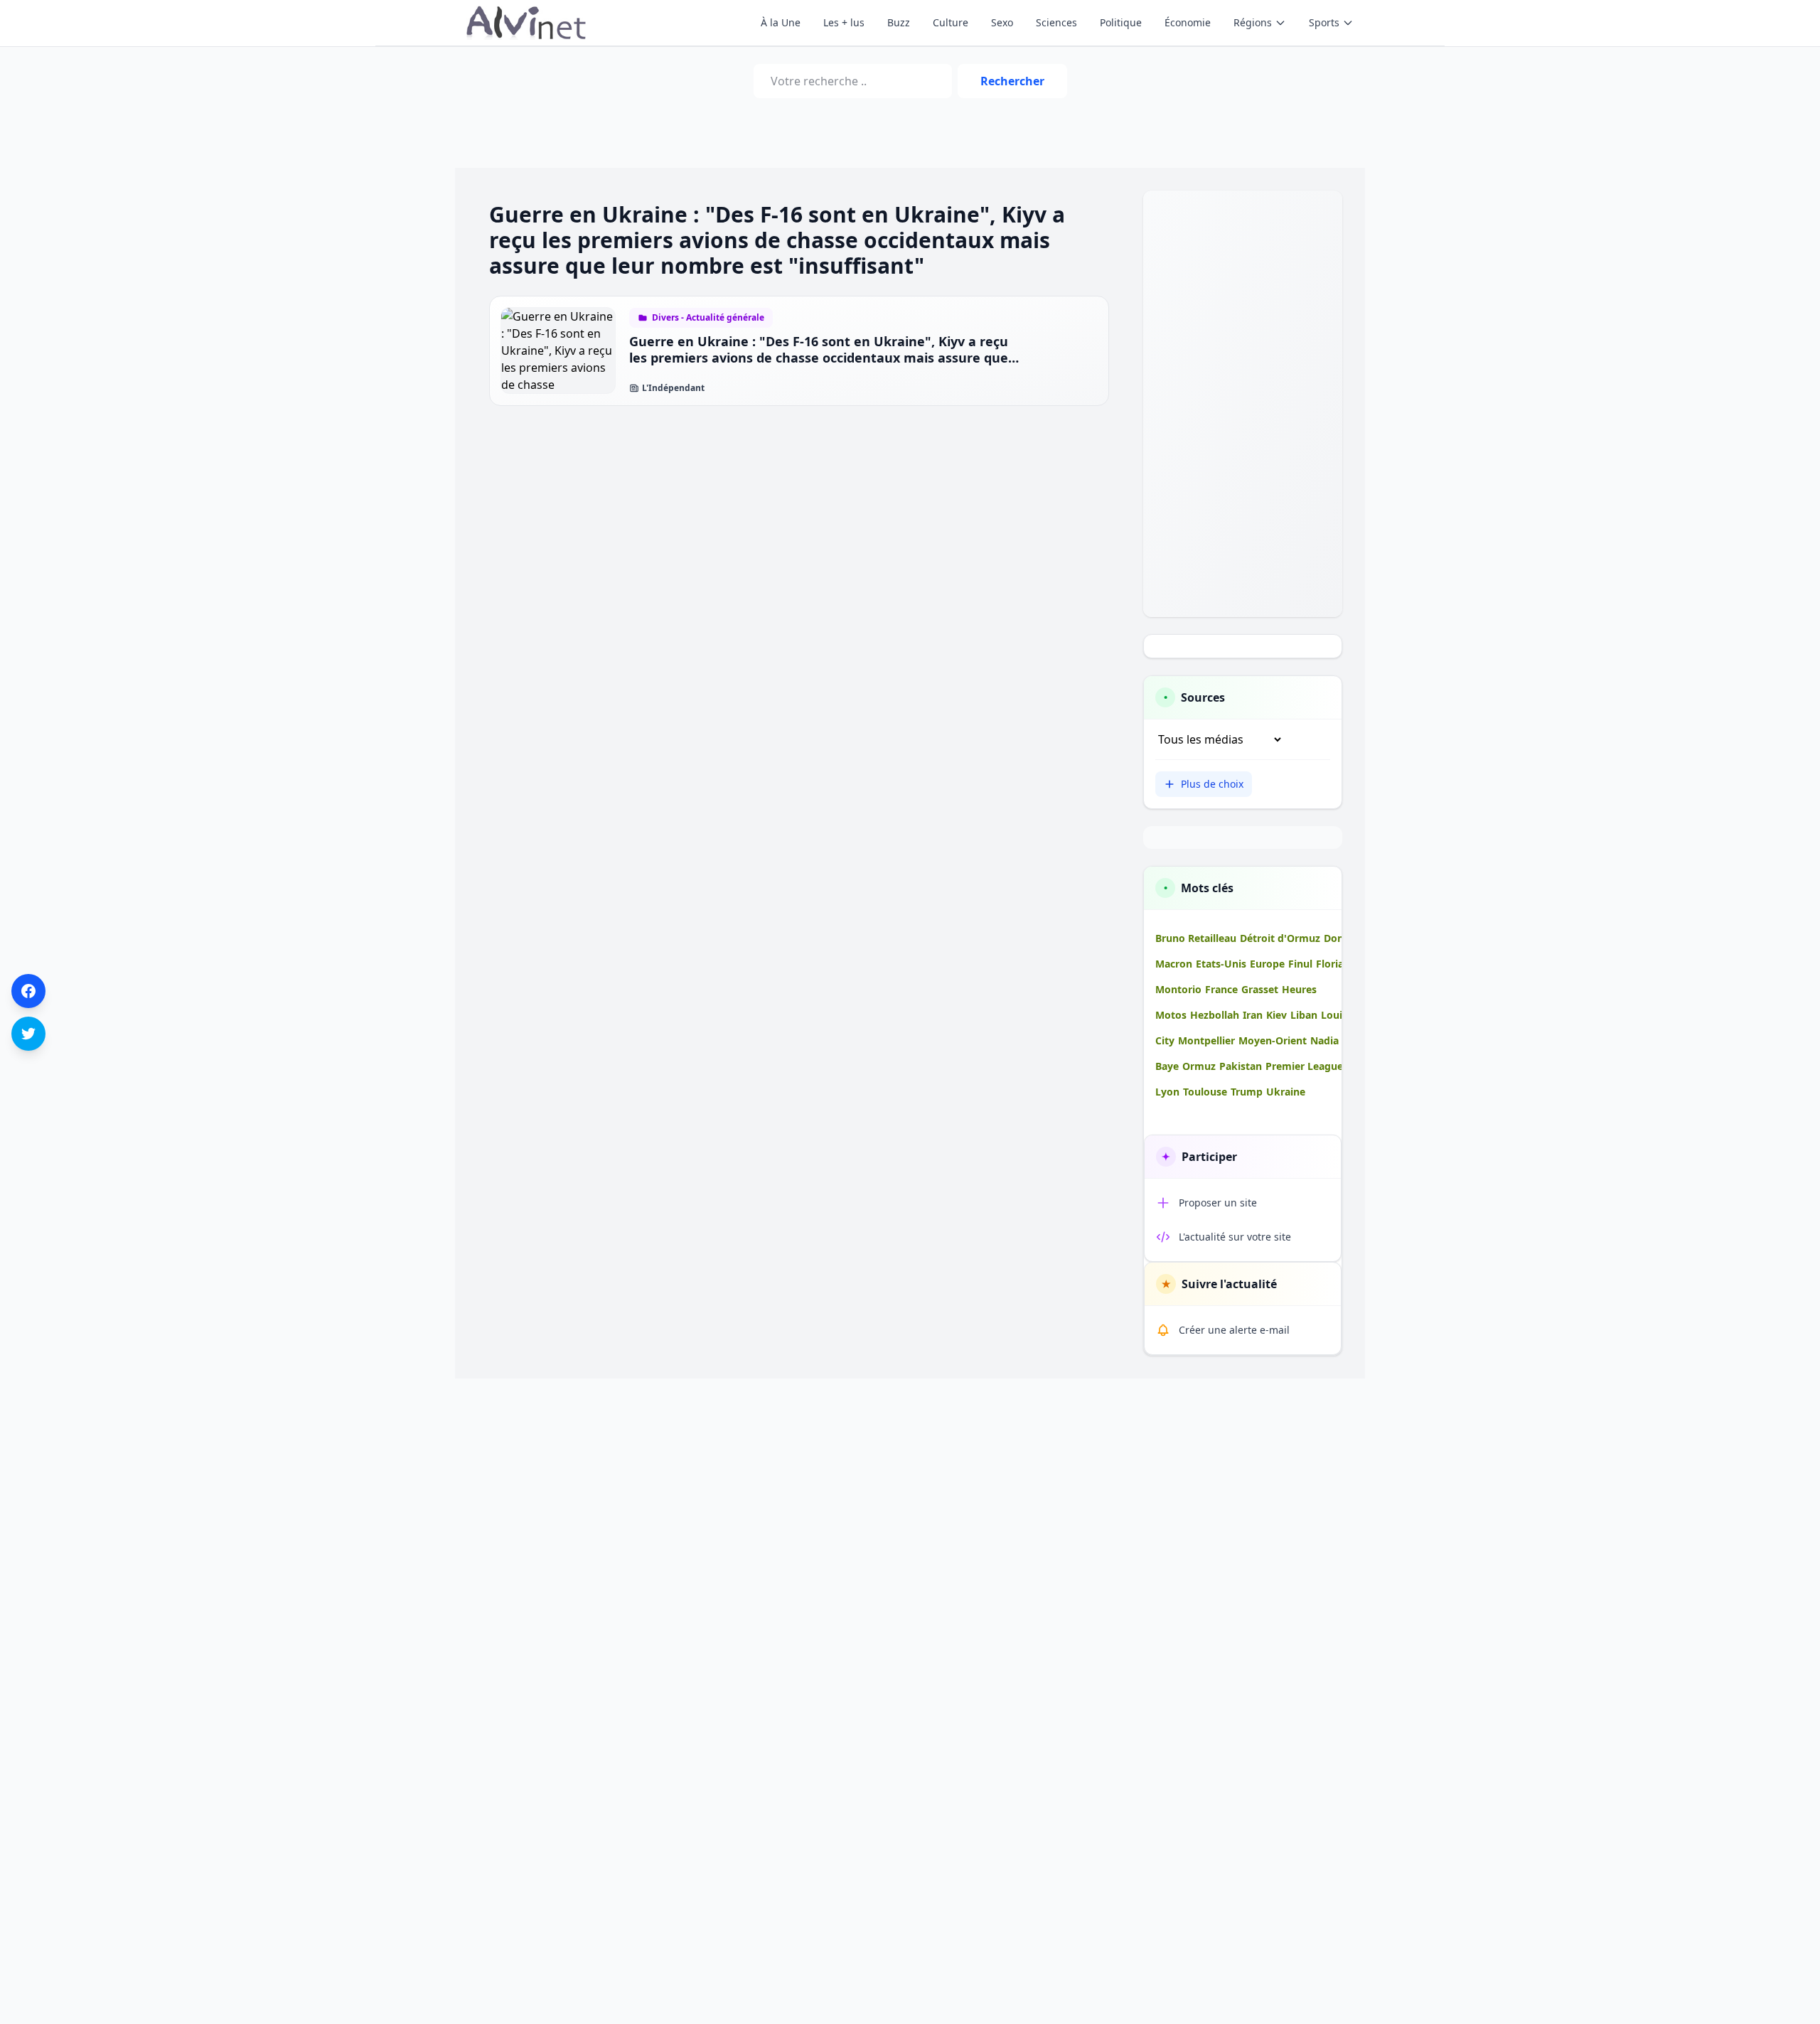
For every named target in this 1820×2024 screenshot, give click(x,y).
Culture (951, 22)
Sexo (1002, 22)
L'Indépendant (673, 388)
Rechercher (1012, 81)
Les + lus (844, 22)
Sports (1324, 22)
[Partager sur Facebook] (28, 991)
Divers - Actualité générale (708, 318)
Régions (1253, 22)
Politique (1121, 22)
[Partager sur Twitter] (28, 1034)
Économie (1188, 22)
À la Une (781, 22)
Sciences (1056, 22)
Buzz (899, 22)
